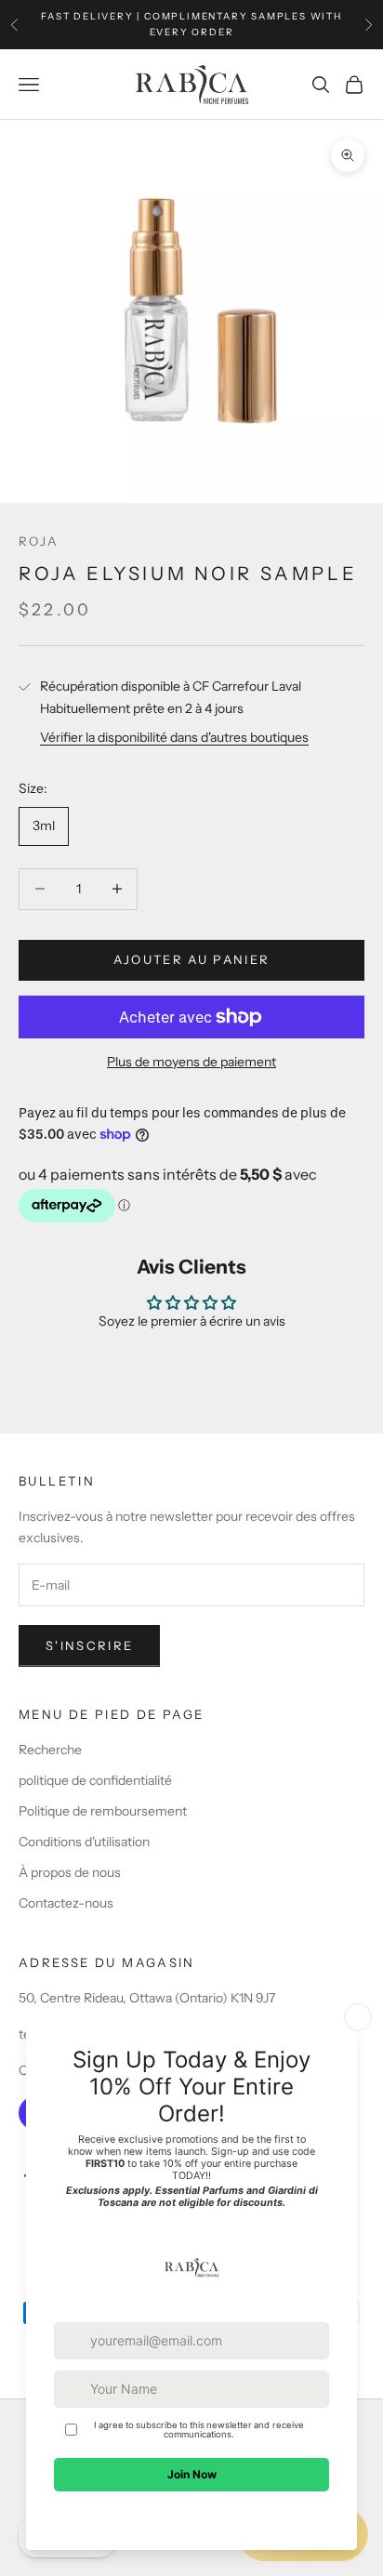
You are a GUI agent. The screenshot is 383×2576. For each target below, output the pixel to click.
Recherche (50, 1750)
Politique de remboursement (103, 1811)
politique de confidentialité (95, 1780)
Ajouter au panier (192, 959)
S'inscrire (89, 1645)
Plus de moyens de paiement (191, 1062)
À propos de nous (70, 1872)
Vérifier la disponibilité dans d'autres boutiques (174, 737)
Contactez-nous (66, 1903)
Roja (39, 541)
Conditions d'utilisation (84, 1842)
